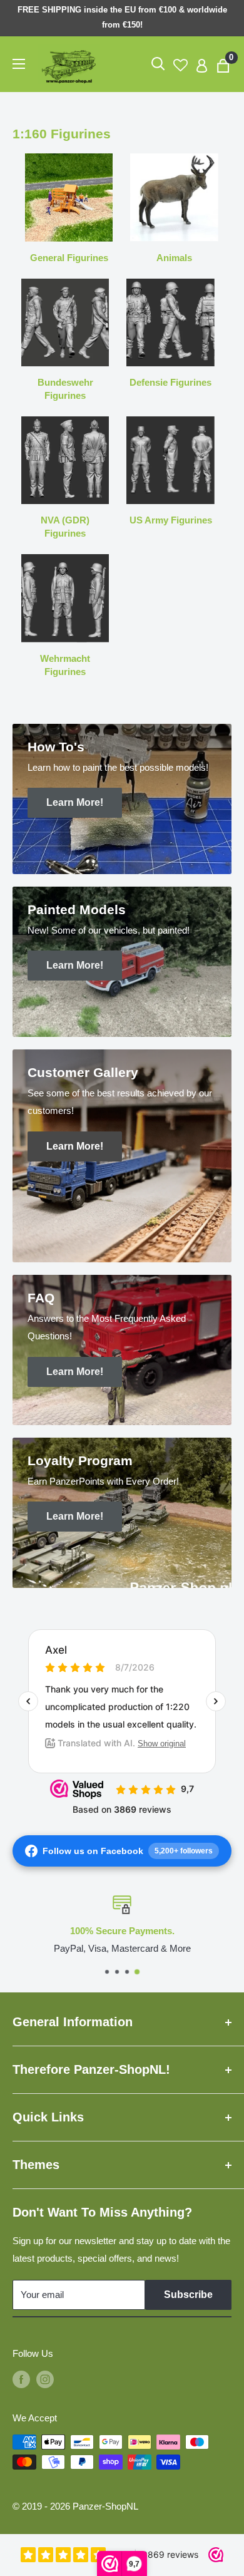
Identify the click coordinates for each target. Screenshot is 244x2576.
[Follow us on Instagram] (45, 2379)
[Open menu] (19, 64)
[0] (224, 64)
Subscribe (188, 2295)
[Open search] (158, 64)
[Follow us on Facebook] (21, 2379)
